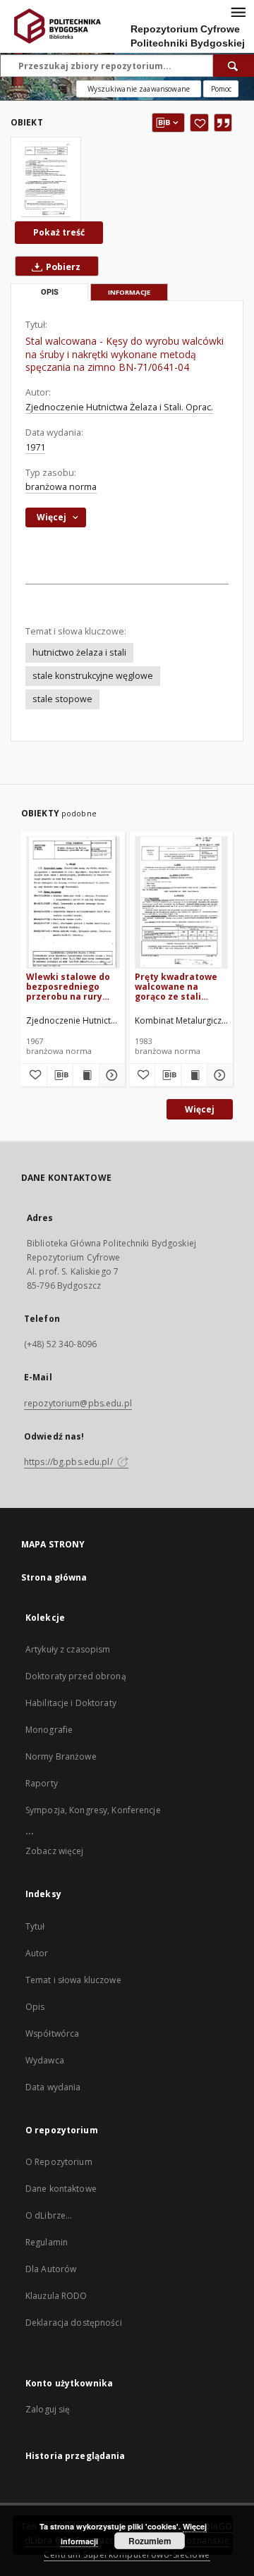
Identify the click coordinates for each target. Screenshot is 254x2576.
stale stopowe (62, 699)
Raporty (42, 1783)
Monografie (49, 1730)
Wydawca (45, 2060)
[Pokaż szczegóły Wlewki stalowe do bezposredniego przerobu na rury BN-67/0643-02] (110, 1075)
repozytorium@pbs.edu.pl (78, 1403)
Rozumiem (150, 2541)
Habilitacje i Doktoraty (71, 1703)
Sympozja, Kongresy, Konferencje (93, 1810)
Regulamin (47, 2242)
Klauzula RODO (56, 2296)
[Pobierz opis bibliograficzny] (60, 1075)
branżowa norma (61, 487)
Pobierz (62, 267)
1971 (35, 447)
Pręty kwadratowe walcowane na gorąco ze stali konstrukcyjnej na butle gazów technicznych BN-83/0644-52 (176, 987)
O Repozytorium (59, 2162)
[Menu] (238, 11)
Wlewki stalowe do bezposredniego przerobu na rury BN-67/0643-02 (68, 987)
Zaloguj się (48, 2409)
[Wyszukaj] (234, 66)
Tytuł (35, 1926)
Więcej (200, 1109)
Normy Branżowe (61, 1756)
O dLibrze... (49, 2215)
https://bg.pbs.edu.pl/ (69, 1462)
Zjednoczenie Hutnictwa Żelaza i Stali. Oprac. (119, 407)
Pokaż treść (59, 232)
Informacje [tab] (129, 292)
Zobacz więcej (55, 1851)
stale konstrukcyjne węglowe (93, 676)
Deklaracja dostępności (74, 2323)
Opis (35, 2007)
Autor (37, 1953)
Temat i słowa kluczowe (73, 1980)
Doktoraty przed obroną (76, 1676)
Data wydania (53, 2087)
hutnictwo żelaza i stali (79, 652)
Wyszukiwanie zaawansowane (139, 89)
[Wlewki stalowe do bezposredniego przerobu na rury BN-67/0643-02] (73, 902)
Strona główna (54, 1577)
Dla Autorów (51, 2269)
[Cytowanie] (223, 123)
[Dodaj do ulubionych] (199, 123)
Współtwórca (52, 2034)
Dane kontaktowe (61, 2189)
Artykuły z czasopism (68, 1649)
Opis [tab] (50, 292)
